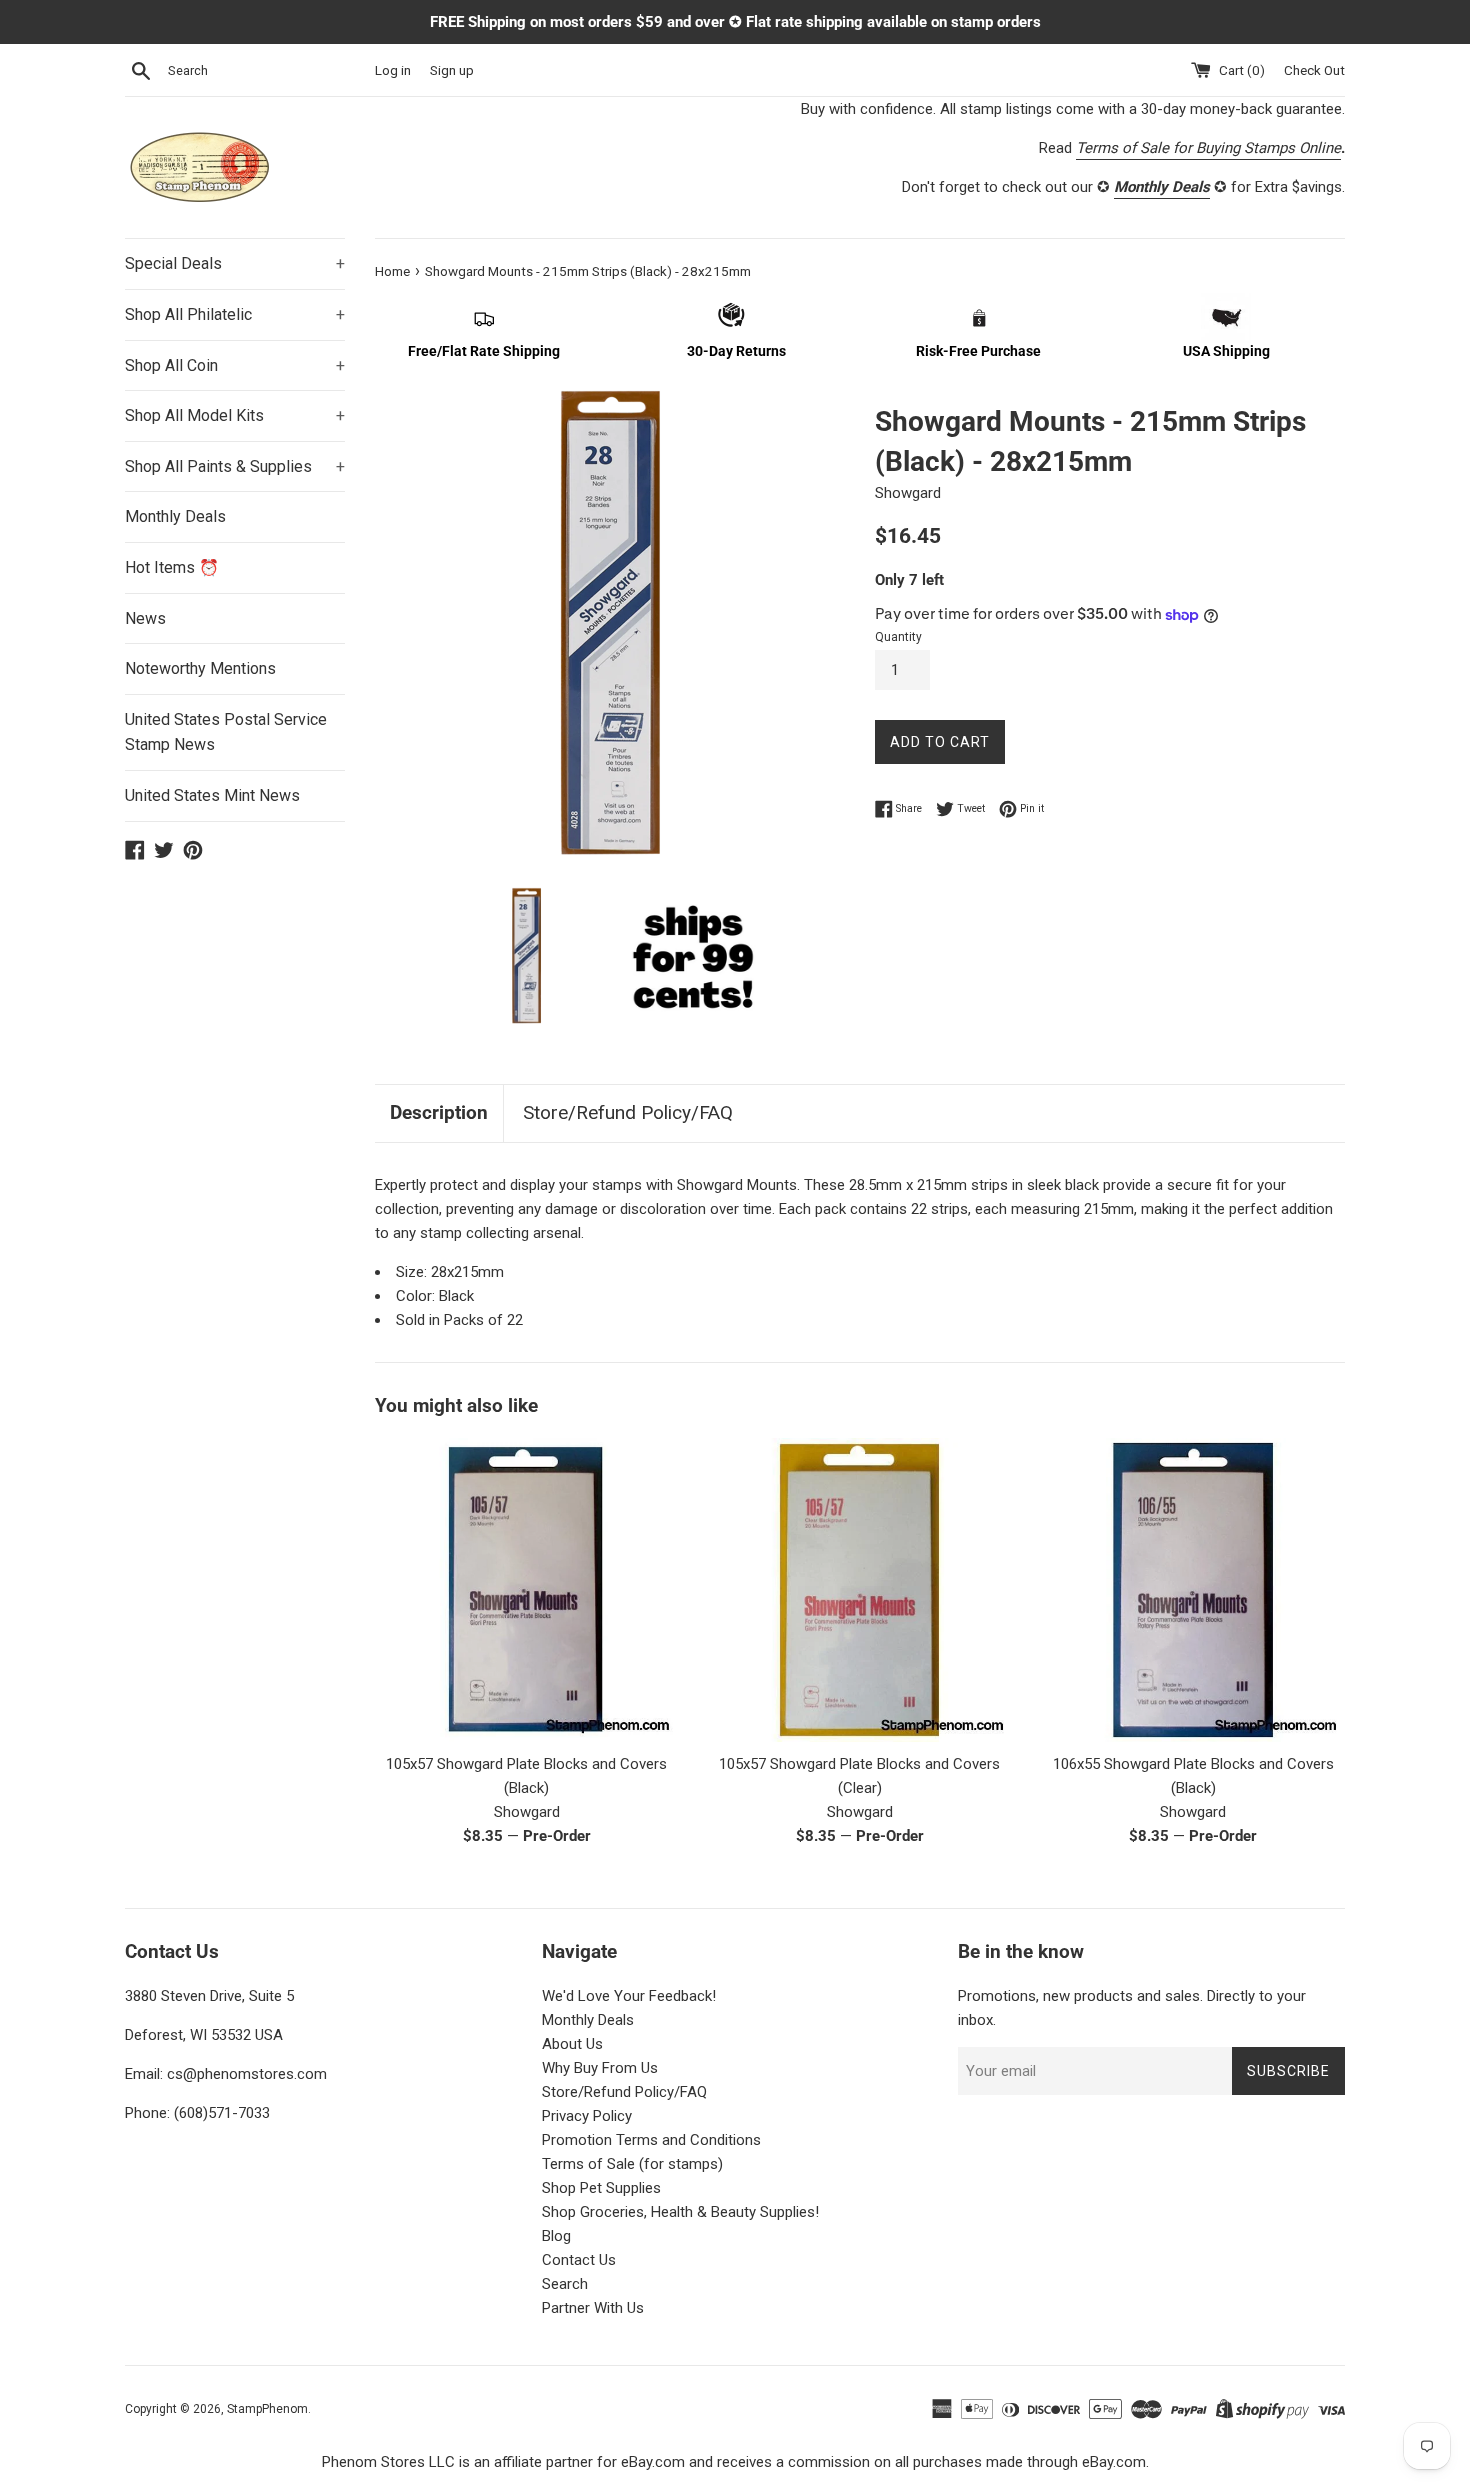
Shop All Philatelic (235, 314)
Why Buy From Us (600, 2068)
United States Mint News (212, 795)
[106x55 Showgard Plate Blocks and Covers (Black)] (1193, 1589)
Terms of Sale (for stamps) (632, 2164)
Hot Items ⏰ (172, 567)
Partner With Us (593, 2308)
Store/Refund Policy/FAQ (628, 1112)
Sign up (452, 70)
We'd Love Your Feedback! (629, 1996)
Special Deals (235, 263)
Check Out (1314, 70)
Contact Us (579, 2260)
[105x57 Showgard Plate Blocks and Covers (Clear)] (859, 1589)
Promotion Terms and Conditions (651, 2140)
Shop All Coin (235, 365)
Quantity (898, 637)
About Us (572, 2044)
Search (565, 2284)
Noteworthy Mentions (200, 668)
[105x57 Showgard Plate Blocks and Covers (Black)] (526, 1589)
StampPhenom (267, 2409)
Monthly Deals (175, 516)
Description (439, 1112)
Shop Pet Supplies (601, 2188)
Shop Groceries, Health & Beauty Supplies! (680, 2212)
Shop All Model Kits (235, 415)
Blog (556, 2236)
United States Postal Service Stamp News (226, 732)
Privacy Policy (587, 2116)
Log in (393, 70)
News (145, 618)
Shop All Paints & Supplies (235, 466)
